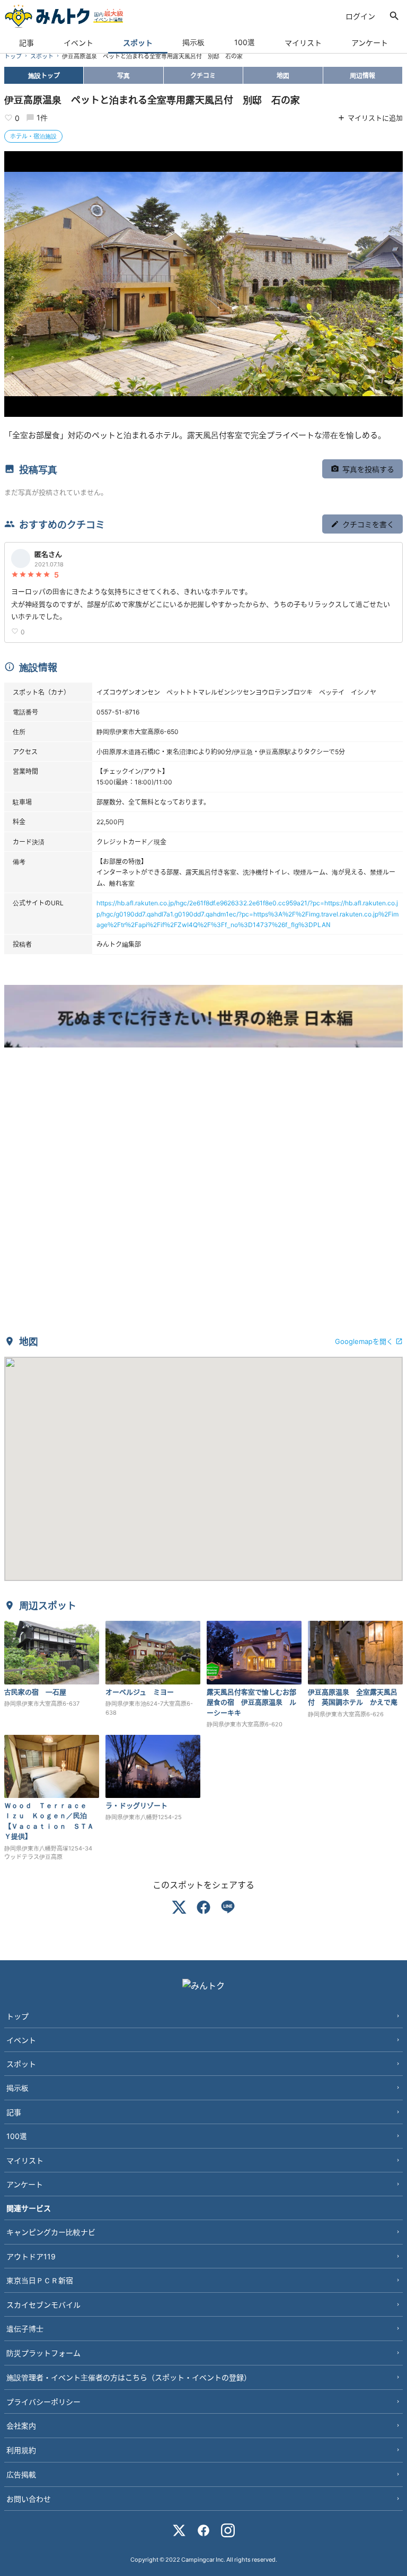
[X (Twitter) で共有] (179, 1909)
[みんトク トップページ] (64, 16)
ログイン (360, 16)
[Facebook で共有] (203, 1909)
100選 (245, 42)
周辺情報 (362, 75)
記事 (26, 42)
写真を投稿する (368, 469)
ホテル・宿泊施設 (33, 136)
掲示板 (193, 42)
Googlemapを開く (364, 1341)
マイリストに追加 (375, 117)
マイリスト (303, 42)
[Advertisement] (203, 1197)
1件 (42, 117)
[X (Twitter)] (179, 2532)
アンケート (370, 42)
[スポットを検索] (394, 16)
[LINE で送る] (228, 1909)
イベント (78, 42)
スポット (138, 42)
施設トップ (44, 75)
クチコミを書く (368, 524)
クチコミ (203, 75)
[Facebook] (203, 2532)
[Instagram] (228, 2532)
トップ (13, 56)
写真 (123, 75)
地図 (283, 75)
